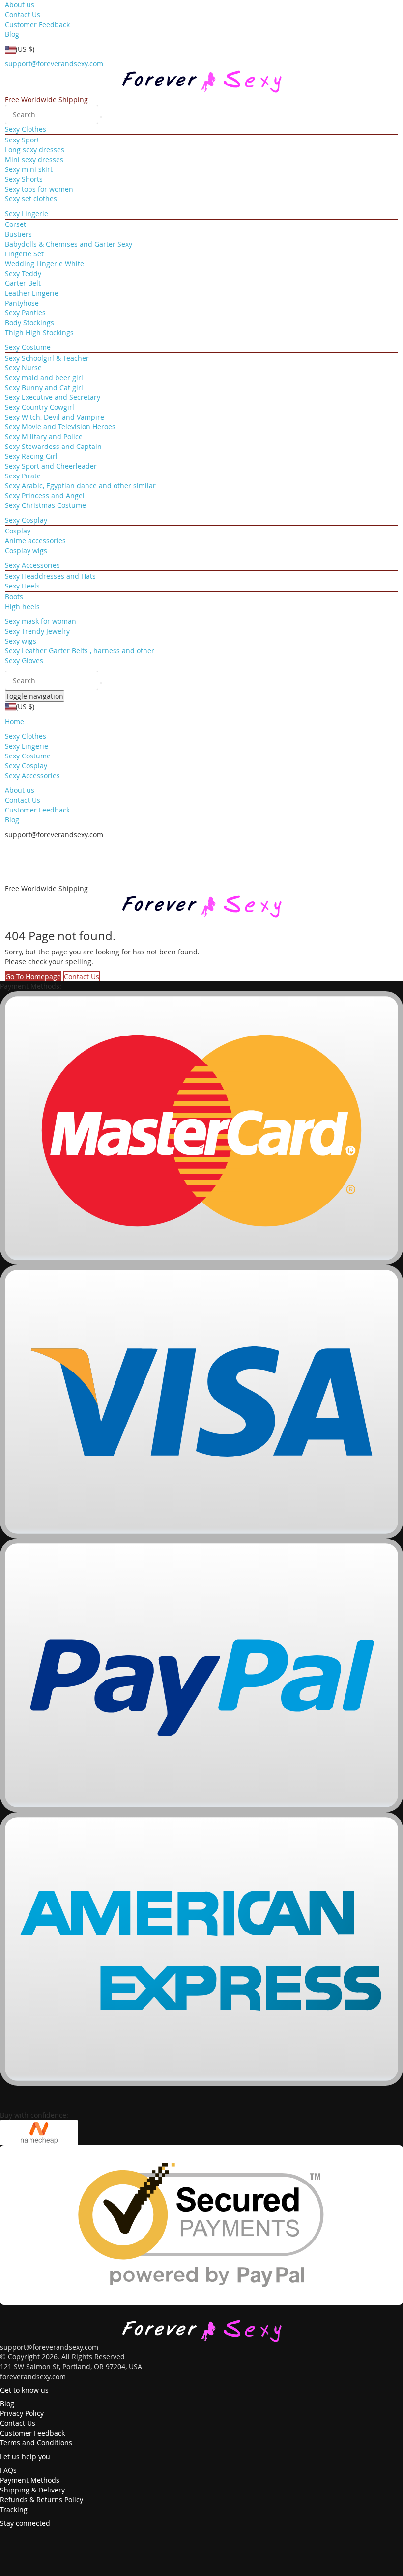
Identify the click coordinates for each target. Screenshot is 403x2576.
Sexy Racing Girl (31, 456)
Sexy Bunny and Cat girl (44, 387)
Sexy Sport (22, 140)
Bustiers (18, 234)
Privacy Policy (22, 2413)
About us (20, 5)
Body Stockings (29, 322)
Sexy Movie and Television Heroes (60, 427)
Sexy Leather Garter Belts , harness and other (80, 651)
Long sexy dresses (35, 150)
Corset (15, 224)
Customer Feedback (37, 24)
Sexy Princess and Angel (45, 495)
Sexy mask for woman (41, 621)
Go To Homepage (33, 976)
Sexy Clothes (26, 129)
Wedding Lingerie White (44, 264)
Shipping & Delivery (32, 2490)
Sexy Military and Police (44, 436)
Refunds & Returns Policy (42, 2500)
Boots (14, 597)
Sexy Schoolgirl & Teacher (47, 358)
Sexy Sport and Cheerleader (51, 466)
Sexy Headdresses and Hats (50, 576)
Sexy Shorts (24, 179)
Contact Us (23, 14)
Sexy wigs (21, 641)
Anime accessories (35, 541)
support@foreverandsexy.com (54, 64)
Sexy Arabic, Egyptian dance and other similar (80, 486)
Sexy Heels (22, 586)
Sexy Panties (25, 313)
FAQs (8, 2470)
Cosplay (18, 531)
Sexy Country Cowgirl (40, 407)
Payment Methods (30, 2480)
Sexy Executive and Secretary (53, 397)
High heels (22, 606)
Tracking (14, 2509)
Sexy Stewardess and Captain (53, 446)
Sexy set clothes (31, 199)
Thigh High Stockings (39, 332)
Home (14, 721)
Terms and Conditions (36, 2443)
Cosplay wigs (26, 550)
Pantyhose (22, 303)
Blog (12, 34)
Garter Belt (23, 283)
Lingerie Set (24, 254)
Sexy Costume (28, 347)
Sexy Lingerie (27, 213)
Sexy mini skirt (29, 169)
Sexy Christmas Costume (45, 505)
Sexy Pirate (23, 476)
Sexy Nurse (23, 368)
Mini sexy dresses (34, 159)
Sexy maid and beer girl (44, 378)
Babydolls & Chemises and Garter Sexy (69, 244)
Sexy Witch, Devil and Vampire (55, 417)
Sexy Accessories (32, 565)
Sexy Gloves (24, 660)
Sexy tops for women (39, 189)
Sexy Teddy (23, 273)
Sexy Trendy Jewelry (37, 631)
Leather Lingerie (32, 293)
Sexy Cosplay (26, 520)
